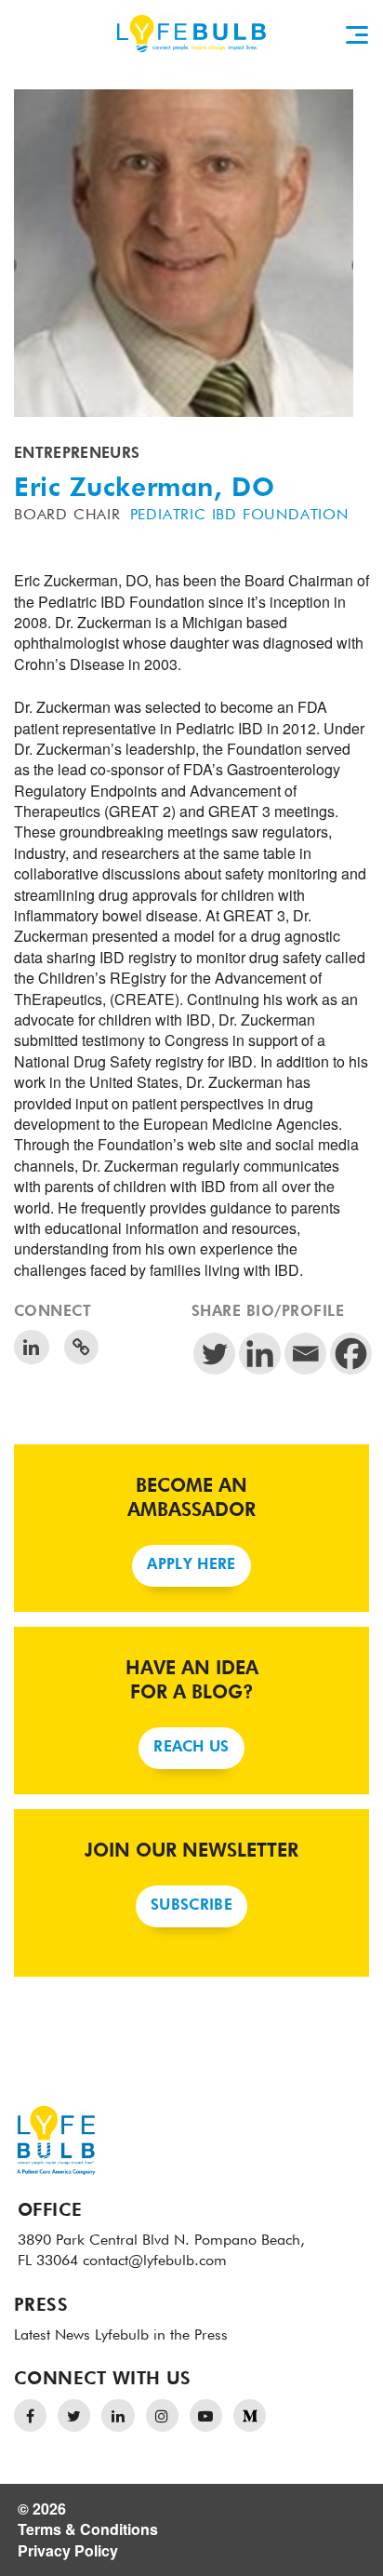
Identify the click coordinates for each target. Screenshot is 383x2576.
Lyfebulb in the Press (161, 2336)
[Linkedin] (260, 1354)
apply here (191, 1565)
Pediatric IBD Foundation (239, 516)
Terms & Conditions (88, 2529)
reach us (191, 1748)
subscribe (191, 1906)
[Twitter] (214, 1354)
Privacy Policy (68, 2550)
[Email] (305, 1354)
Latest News (52, 2336)
